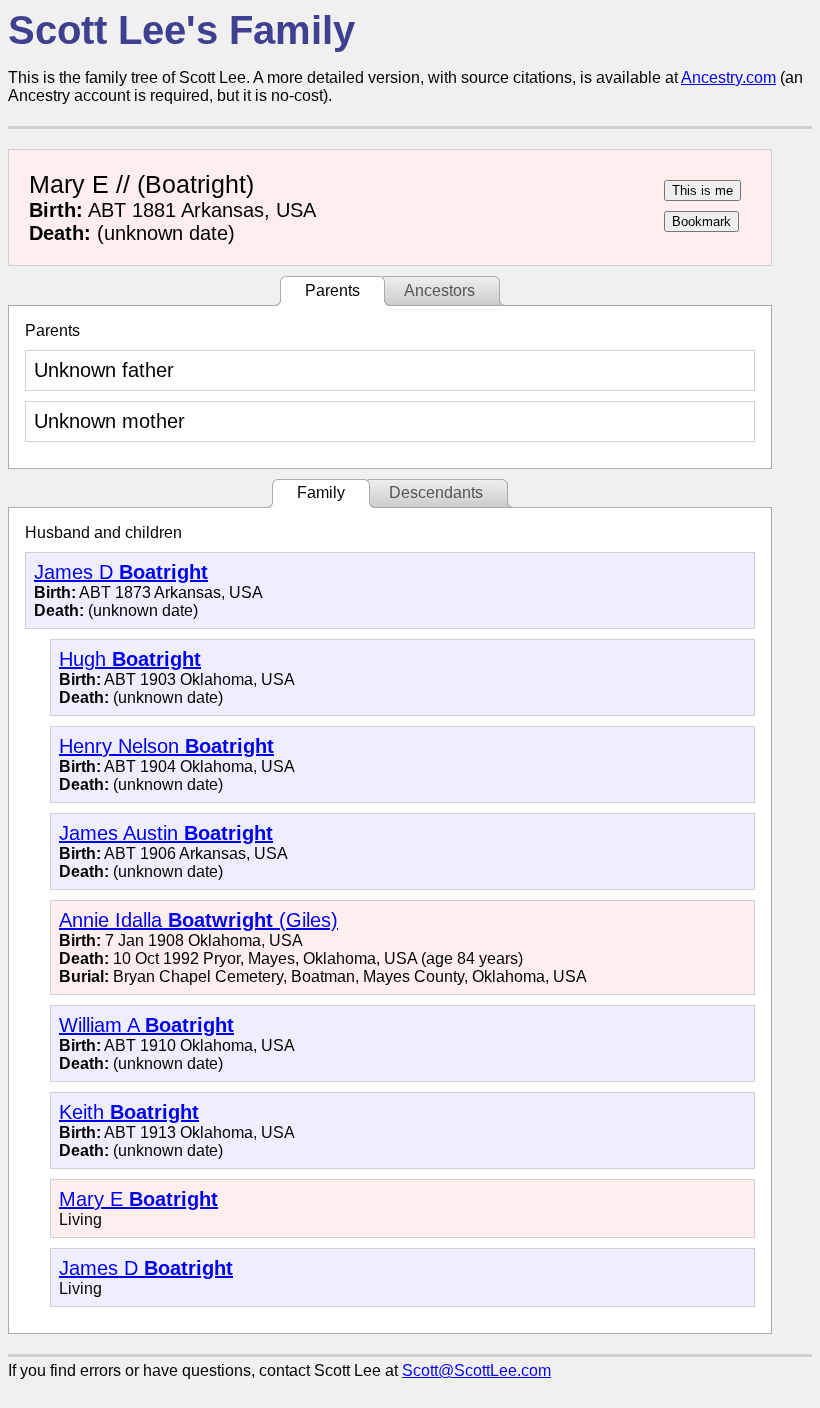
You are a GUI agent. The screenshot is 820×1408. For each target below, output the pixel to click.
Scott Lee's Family (181, 30)
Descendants (436, 492)
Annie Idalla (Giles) (198, 920)
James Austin (166, 833)
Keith (129, 1112)
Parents (332, 290)
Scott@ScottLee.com (476, 1370)
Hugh (130, 659)
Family (321, 492)
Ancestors (439, 290)
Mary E (138, 1199)
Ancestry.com (728, 77)
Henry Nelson (166, 746)
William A (146, 1025)
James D (121, 572)
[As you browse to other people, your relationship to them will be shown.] (702, 190)
